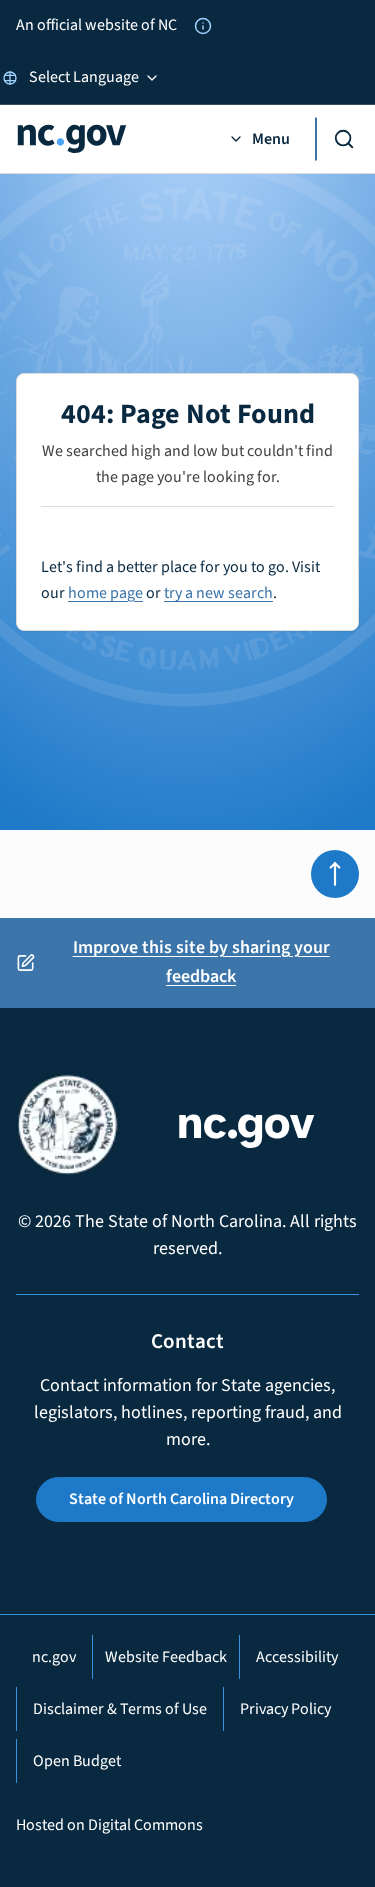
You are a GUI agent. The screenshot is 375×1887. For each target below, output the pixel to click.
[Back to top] (335, 874)
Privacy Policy (285, 1709)
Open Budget (77, 1761)
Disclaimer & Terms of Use (120, 1709)
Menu (271, 139)
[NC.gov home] (109, 139)
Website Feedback (166, 1657)
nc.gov (54, 1657)
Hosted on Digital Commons (109, 1825)
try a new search (218, 593)
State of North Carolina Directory (181, 1499)
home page (105, 593)
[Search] (337, 139)
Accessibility (297, 1657)
